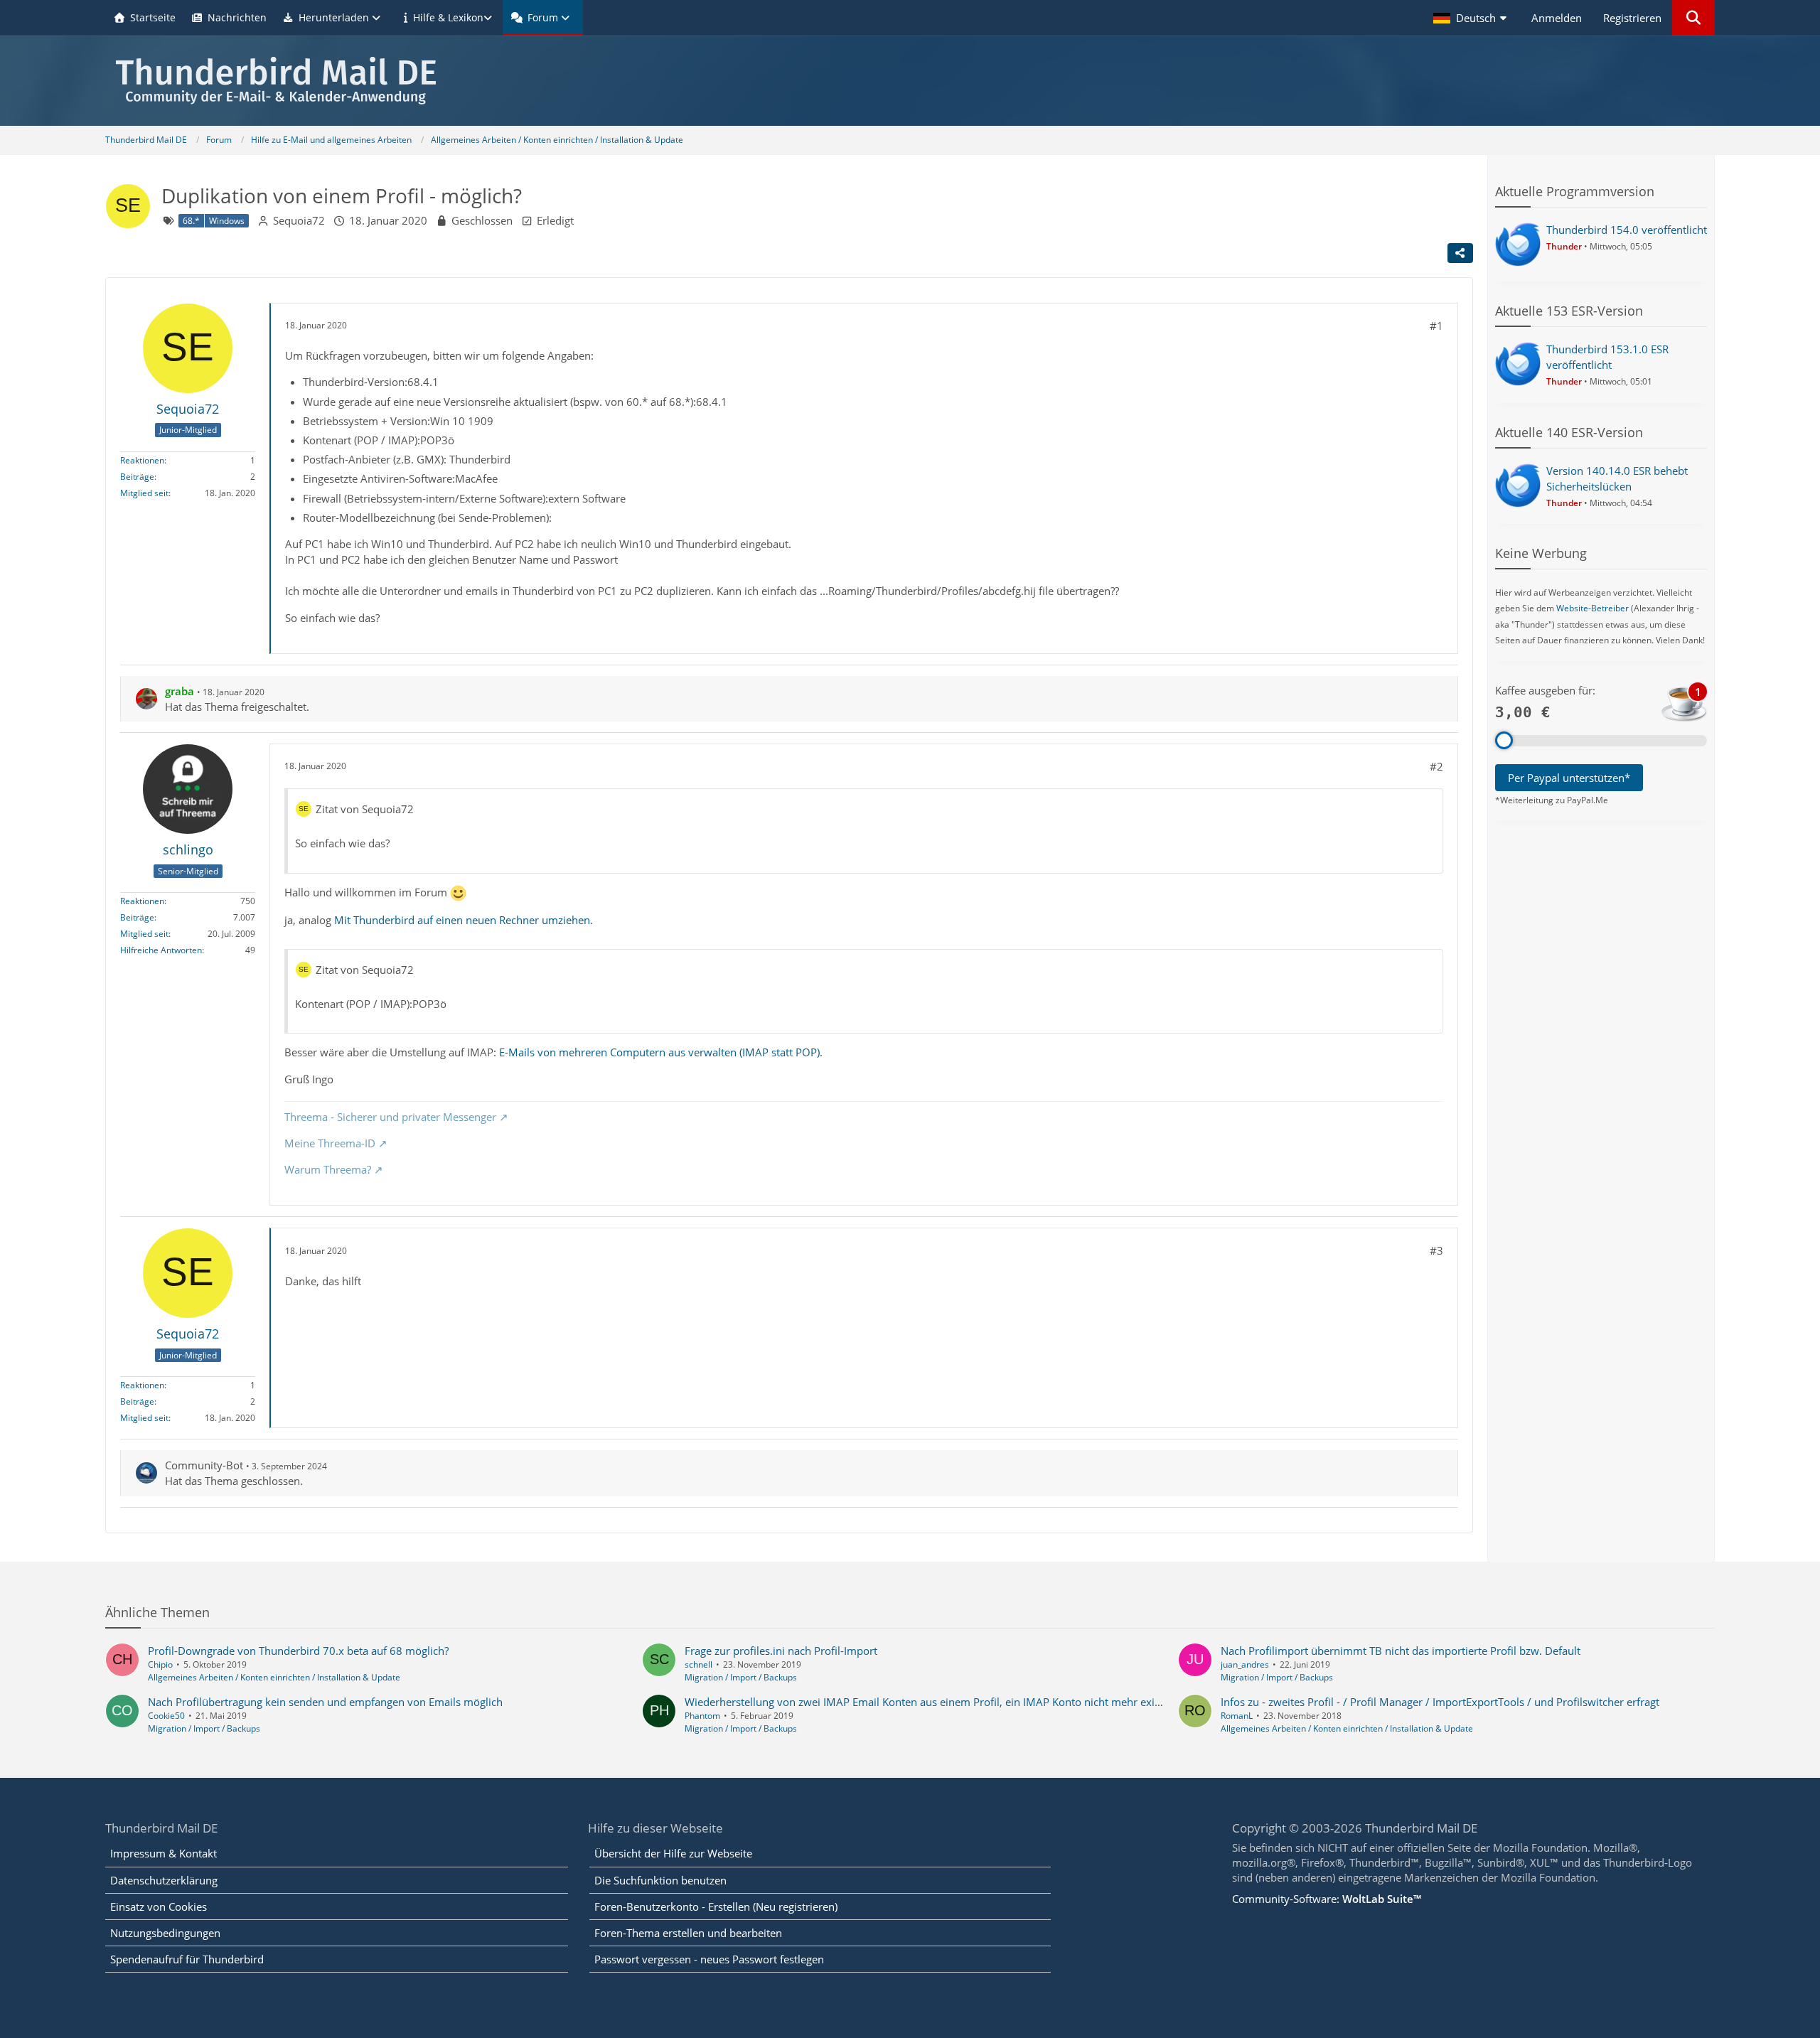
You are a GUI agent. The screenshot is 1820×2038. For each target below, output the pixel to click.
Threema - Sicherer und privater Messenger (390, 1117)
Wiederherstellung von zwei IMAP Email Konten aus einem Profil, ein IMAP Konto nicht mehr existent (932, 1702)
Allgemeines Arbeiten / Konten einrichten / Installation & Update (274, 1677)
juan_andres (1245, 1664)
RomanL (1237, 1716)
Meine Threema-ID (330, 1143)
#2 (1436, 766)
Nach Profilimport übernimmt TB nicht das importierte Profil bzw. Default (1401, 1651)
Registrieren (1632, 18)
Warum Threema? (328, 1169)
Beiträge (137, 477)
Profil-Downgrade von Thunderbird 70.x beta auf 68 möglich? (298, 1651)
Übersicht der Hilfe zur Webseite (673, 1853)
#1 (1436, 326)
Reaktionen (142, 460)
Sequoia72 (299, 220)
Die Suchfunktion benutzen (660, 1880)
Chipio (160, 1664)
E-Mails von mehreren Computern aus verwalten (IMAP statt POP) (659, 1052)
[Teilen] (1460, 253)
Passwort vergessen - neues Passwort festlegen (709, 1959)
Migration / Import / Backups (741, 1677)
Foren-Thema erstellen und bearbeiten (688, 1933)
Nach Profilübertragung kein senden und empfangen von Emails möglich (325, 1702)
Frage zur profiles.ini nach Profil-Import (781, 1651)
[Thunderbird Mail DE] (910, 81)
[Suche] (1693, 18)
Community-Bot (204, 1465)
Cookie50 (166, 1716)
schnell (698, 1664)
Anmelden (1557, 18)
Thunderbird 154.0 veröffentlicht (1627, 230)
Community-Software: (1327, 1899)
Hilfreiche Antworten (161, 950)
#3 (1436, 1250)
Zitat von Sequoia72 (365, 809)
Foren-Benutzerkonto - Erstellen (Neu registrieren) (716, 1906)
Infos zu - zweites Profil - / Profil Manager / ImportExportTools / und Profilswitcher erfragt (1440, 1702)
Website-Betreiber (1592, 608)
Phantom (702, 1716)
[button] (1472, 18)
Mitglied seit (144, 493)
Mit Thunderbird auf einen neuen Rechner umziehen (462, 920)
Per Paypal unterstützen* (1569, 778)
